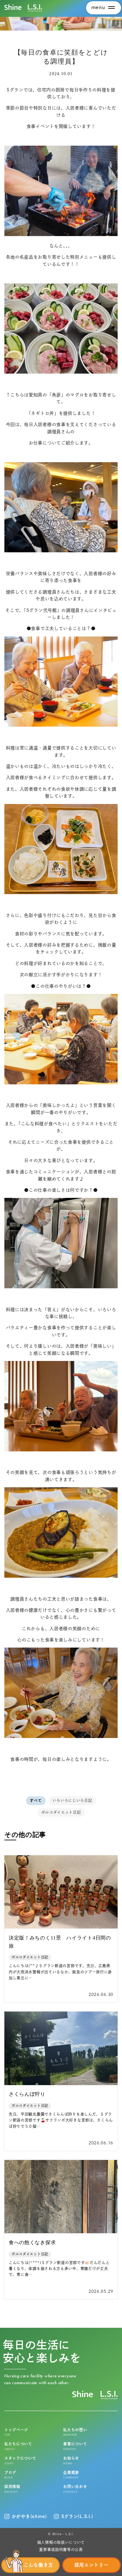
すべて (36, 1800)
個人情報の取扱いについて (61, 2542)
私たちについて (18, 2446)
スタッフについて (20, 2461)
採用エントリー (92, 2565)
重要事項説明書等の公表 (61, 2549)
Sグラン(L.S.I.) (77, 2516)
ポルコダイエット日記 (61, 1812)
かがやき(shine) (29, 2516)
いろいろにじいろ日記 (72, 1800)
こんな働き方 (38, 2565)
